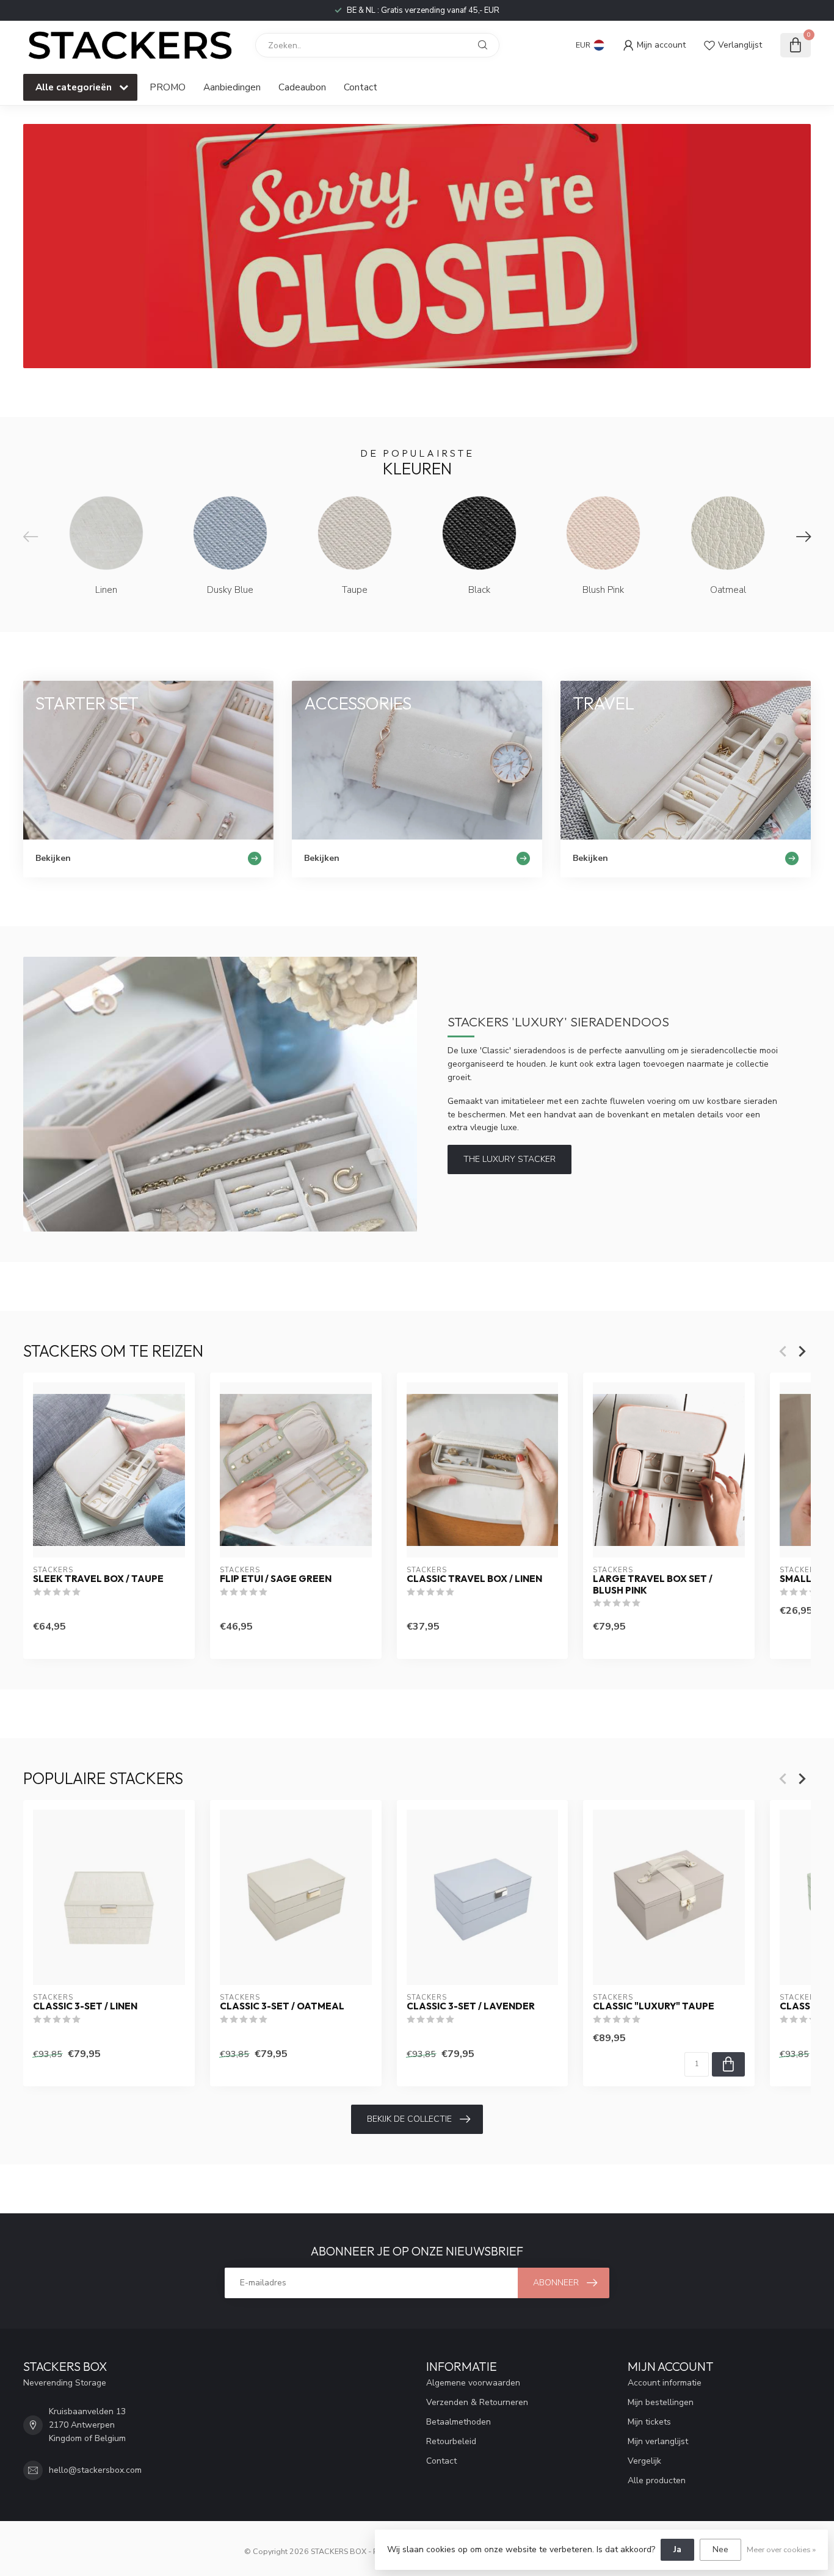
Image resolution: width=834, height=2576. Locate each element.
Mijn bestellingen (661, 2402)
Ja (677, 2549)
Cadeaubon (302, 87)
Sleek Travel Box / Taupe (98, 1579)
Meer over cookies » (781, 2549)
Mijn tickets (649, 2422)
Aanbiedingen (232, 87)
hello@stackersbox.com (95, 2470)
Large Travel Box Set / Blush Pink (653, 1584)
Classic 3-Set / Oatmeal (282, 2007)
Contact (361, 87)
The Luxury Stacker (509, 1159)
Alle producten (657, 2480)
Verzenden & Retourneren (477, 2402)
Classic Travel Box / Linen (474, 1579)
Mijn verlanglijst (658, 2441)
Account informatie (665, 2383)
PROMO (168, 87)
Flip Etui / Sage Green (276, 1579)
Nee (720, 2549)
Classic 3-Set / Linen (85, 2007)
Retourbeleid (451, 2441)
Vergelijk (644, 2461)
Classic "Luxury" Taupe (654, 2007)
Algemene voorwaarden (473, 2383)
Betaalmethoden (459, 2422)
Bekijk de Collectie (409, 2119)
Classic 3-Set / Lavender (471, 2007)
